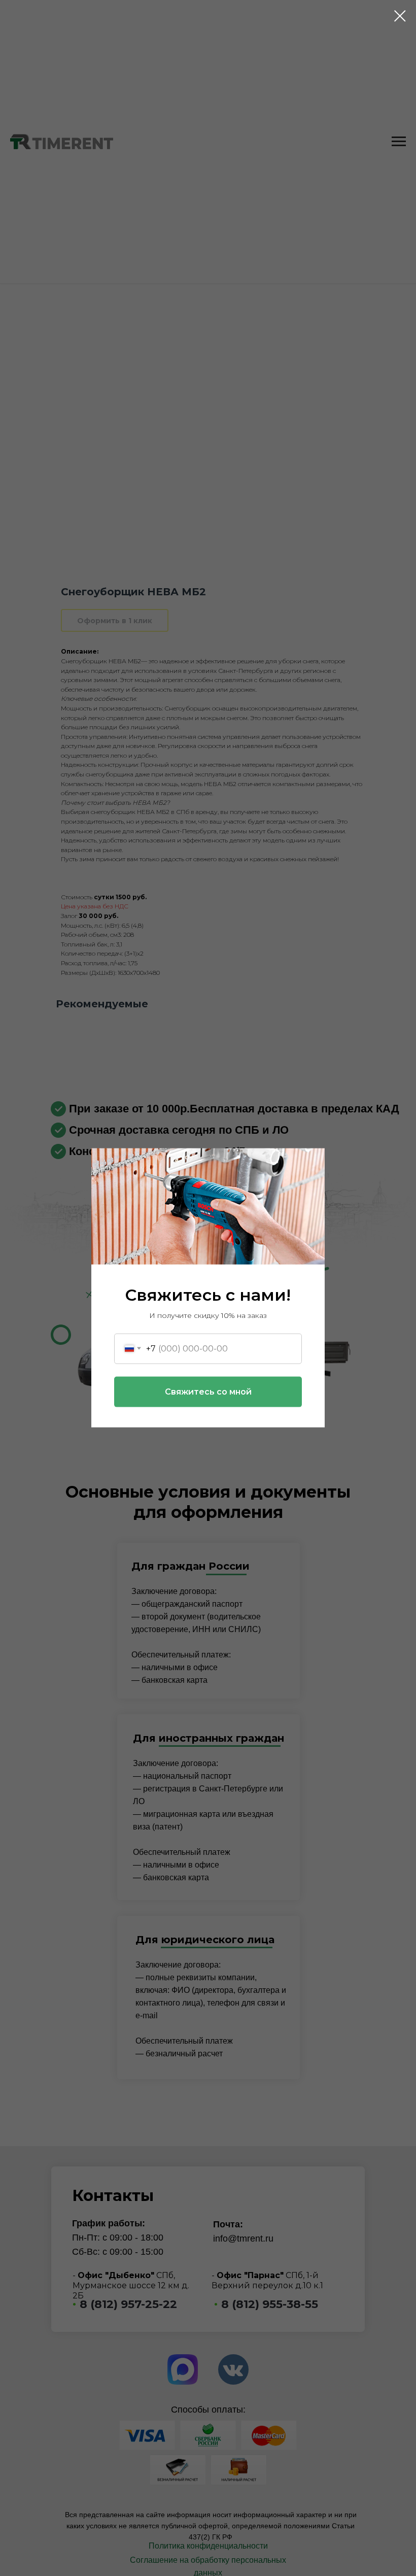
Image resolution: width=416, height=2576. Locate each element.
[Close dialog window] (400, 16)
